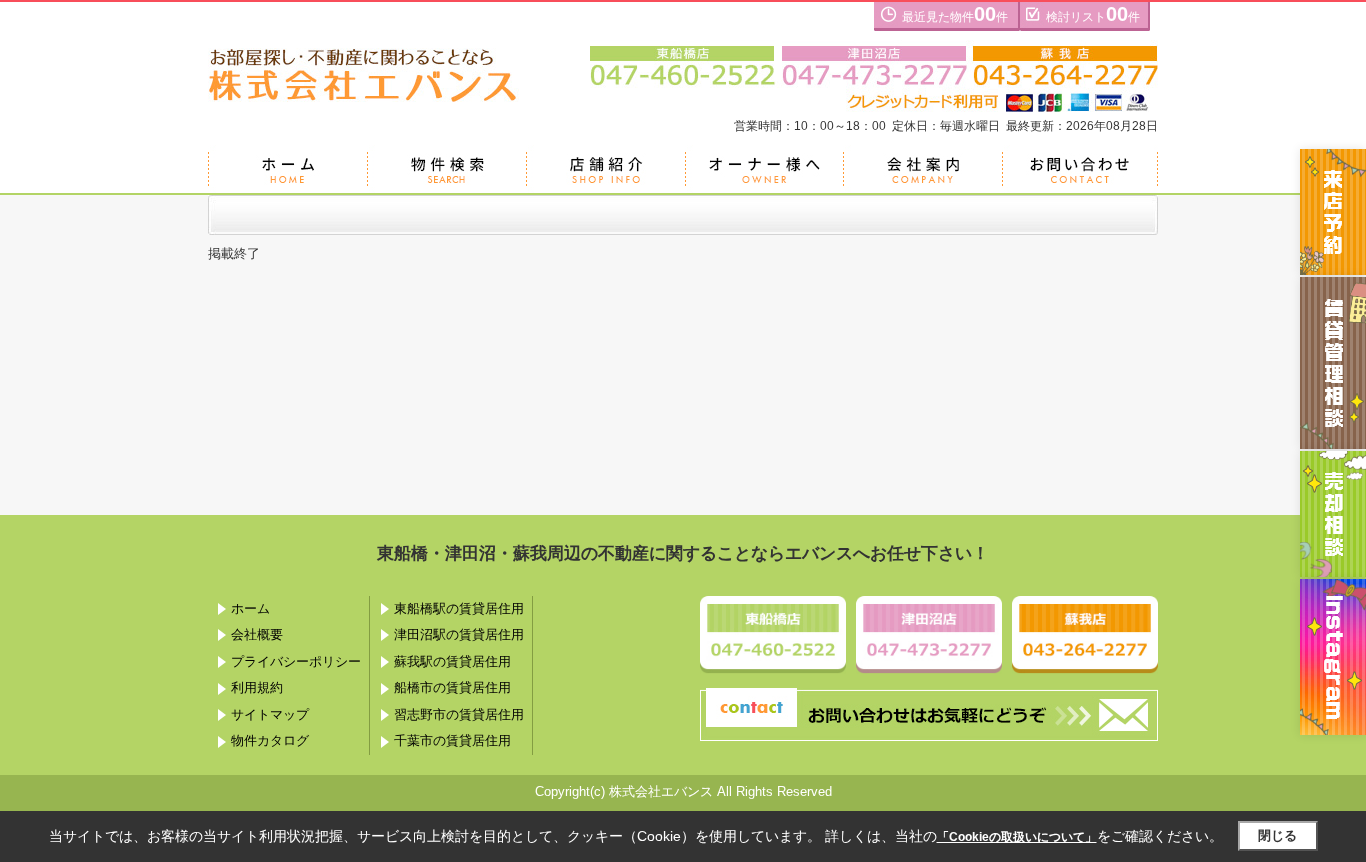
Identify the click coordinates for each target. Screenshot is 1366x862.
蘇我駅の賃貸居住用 (452, 661)
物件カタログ (270, 740)
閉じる (1277, 835)
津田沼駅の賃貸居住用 (459, 634)
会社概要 (257, 634)
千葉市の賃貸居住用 (452, 740)
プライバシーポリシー (296, 661)
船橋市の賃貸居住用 (452, 687)
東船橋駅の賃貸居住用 (459, 608)
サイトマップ (270, 714)
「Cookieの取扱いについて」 (1017, 837)
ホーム (250, 608)
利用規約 (257, 687)
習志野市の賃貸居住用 (459, 714)
